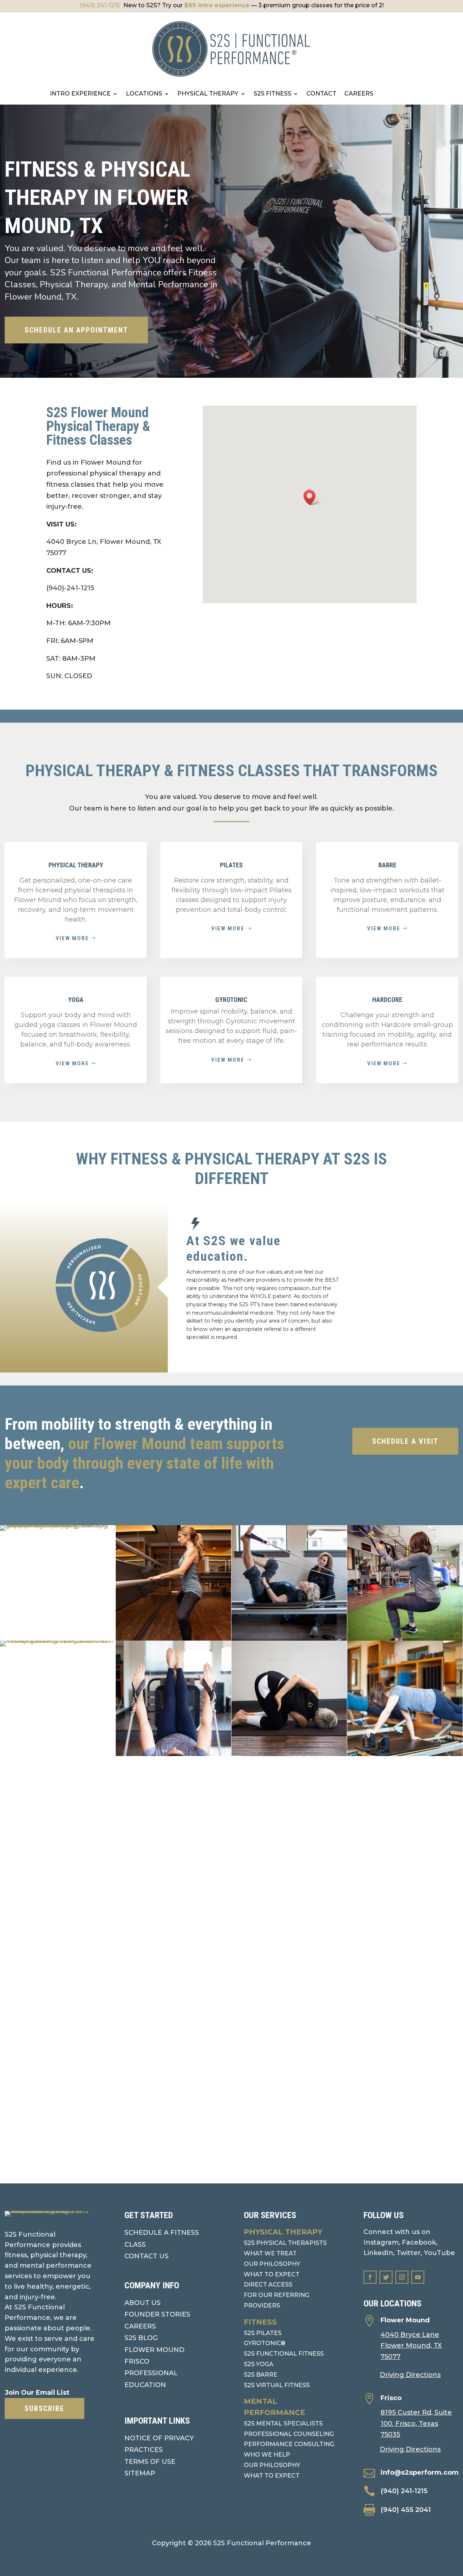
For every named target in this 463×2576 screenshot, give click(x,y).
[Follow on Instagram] (402, 2277)
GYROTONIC (231, 1000)
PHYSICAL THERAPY (208, 94)
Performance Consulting (289, 2444)
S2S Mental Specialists (283, 2423)
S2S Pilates (263, 2333)
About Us (143, 2303)
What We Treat (270, 2253)
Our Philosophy (272, 2264)
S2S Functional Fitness (284, 2354)
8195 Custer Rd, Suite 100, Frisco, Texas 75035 (416, 2423)
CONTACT (321, 94)
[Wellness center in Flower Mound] (58, 1912)
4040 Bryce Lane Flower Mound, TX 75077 (411, 2346)
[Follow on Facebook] (370, 2277)
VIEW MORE (72, 938)
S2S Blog (141, 2338)
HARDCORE (387, 1000)
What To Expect (272, 2476)
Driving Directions (410, 2375)
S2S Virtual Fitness (277, 2385)
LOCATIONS (144, 94)
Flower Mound (154, 2350)
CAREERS (359, 94)
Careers (140, 2326)
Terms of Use (150, 2462)
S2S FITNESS (272, 94)
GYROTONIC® (265, 2343)
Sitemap (140, 2473)
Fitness (260, 2322)
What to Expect (272, 2274)
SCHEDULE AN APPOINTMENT (76, 330)
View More (228, 1060)
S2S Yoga (259, 2364)
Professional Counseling (289, 2434)
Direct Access (268, 2285)
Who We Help (267, 2455)
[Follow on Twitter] (386, 2277)
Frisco (137, 2361)
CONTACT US (146, 2256)
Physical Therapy (283, 2232)
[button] (312, 497)
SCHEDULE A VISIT (405, 1441)
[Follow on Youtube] (418, 2277)
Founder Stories (157, 2314)
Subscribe (44, 2408)
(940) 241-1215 (100, 5)
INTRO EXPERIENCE (80, 94)
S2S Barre (261, 2375)
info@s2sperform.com (420, 2473)
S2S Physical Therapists (285, 2243)
